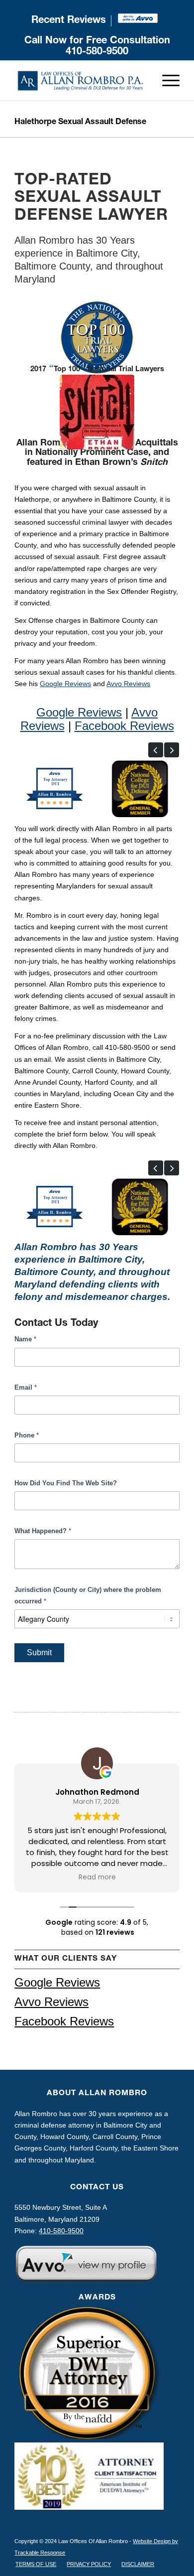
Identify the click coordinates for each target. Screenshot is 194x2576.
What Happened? (43, 1531)
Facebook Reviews (124, 726)
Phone (27, 1435)
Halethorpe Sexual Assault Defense (80, 123)
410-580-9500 (97, 52)
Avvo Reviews (128, 684)
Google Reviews (65, 684)
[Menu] (166, 81)
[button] (156, 750)
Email (26, 1387)
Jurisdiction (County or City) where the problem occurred (88, 1595)
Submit (39, 1652)
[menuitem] (69, 21)
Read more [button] (97, 1877)
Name (25, 1339)
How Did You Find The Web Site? (66, 1483)
